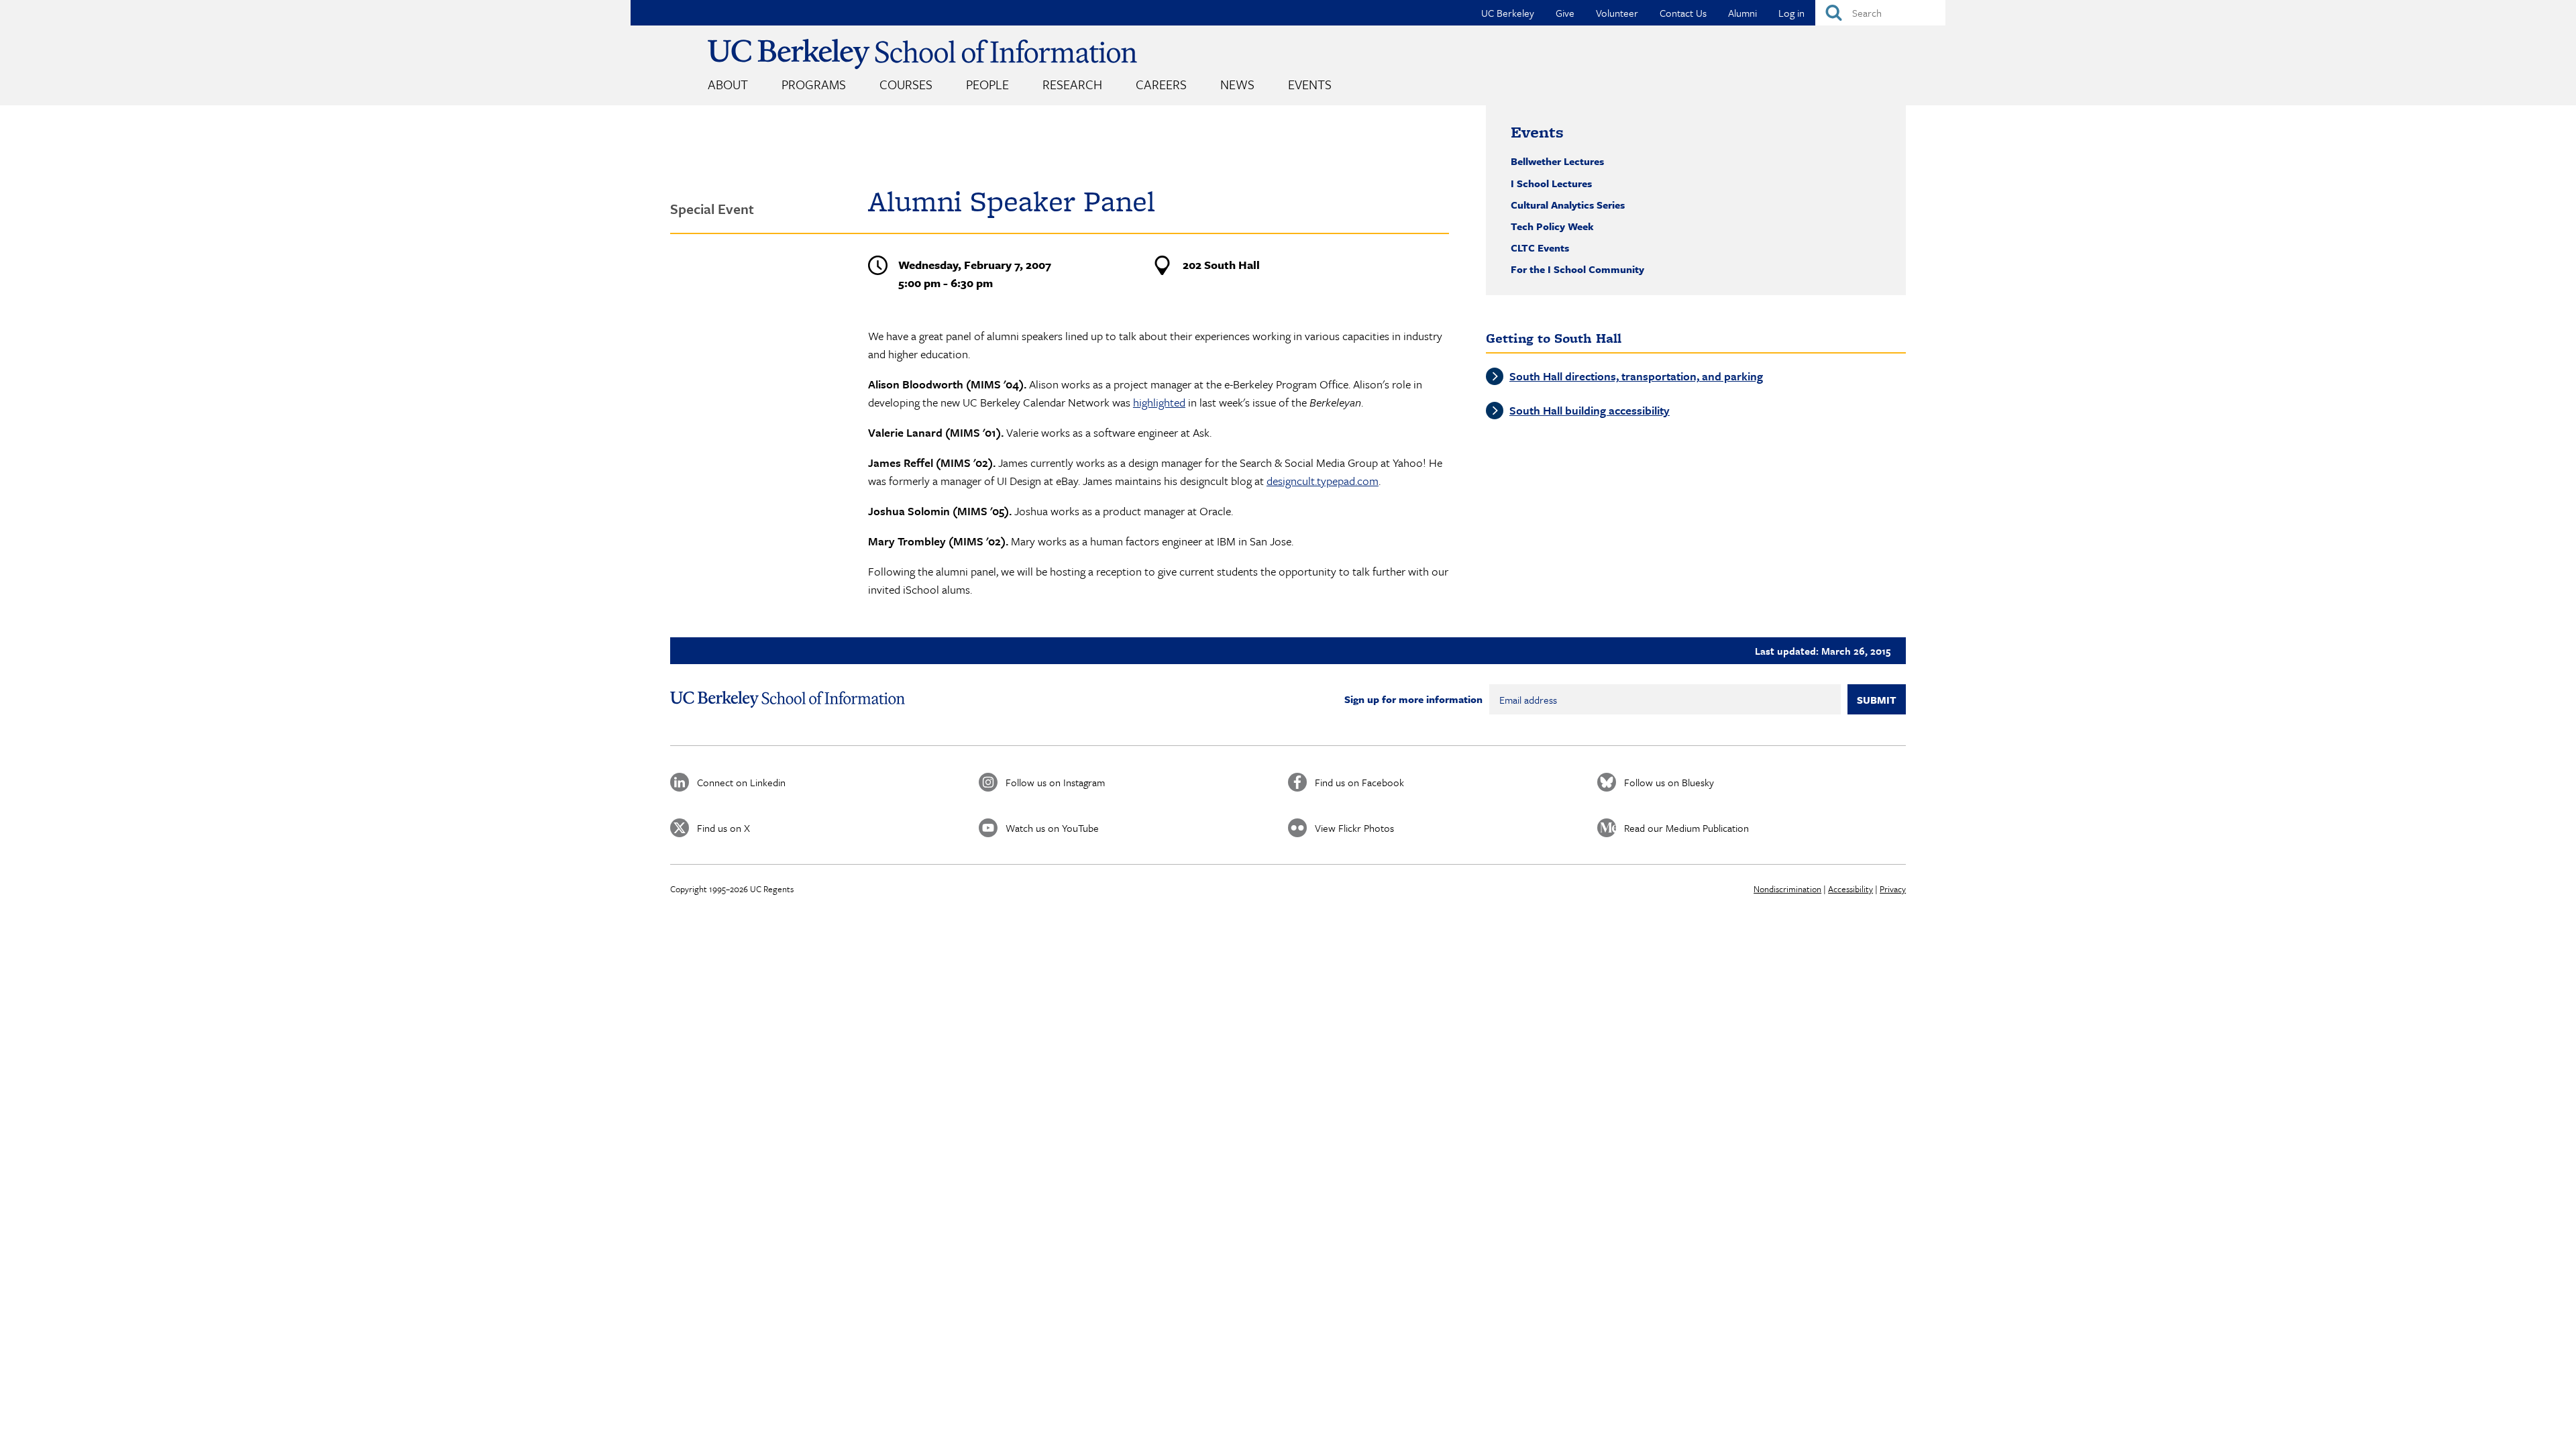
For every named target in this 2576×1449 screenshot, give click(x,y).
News (1237, 84)
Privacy (1893, 889)
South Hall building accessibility (1590, 410)
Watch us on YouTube (1052, 828)
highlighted (1159, 402)
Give (1565, 13)
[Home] (922, 54)
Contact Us (1683, 13)
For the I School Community (1577, 269)
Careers (1161, 84)
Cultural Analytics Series (1568, 205)
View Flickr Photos (1354, 828)
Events (1310, 84)
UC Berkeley (1508, 13)
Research (1072, 84)
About (728, 84)
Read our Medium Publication (1686, 828)
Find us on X (723, 828)
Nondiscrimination (1787, 889)
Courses (906, 84)
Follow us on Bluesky (1669, 782)
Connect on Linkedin (741, 782)
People (987, 84)
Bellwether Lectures (1557, 161)
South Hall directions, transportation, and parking (1636, 376)
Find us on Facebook (1359, 782)
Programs (814, 84)
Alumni (1742, 13)
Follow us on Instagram (1055, 782)
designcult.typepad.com (1323, 481)
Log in (1791, 13)
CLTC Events (1540, 248)
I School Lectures (1551, 183)
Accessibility (1850, 889)
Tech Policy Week (1552, 226)
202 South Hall (1221, 265)
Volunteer (1617, 13)
